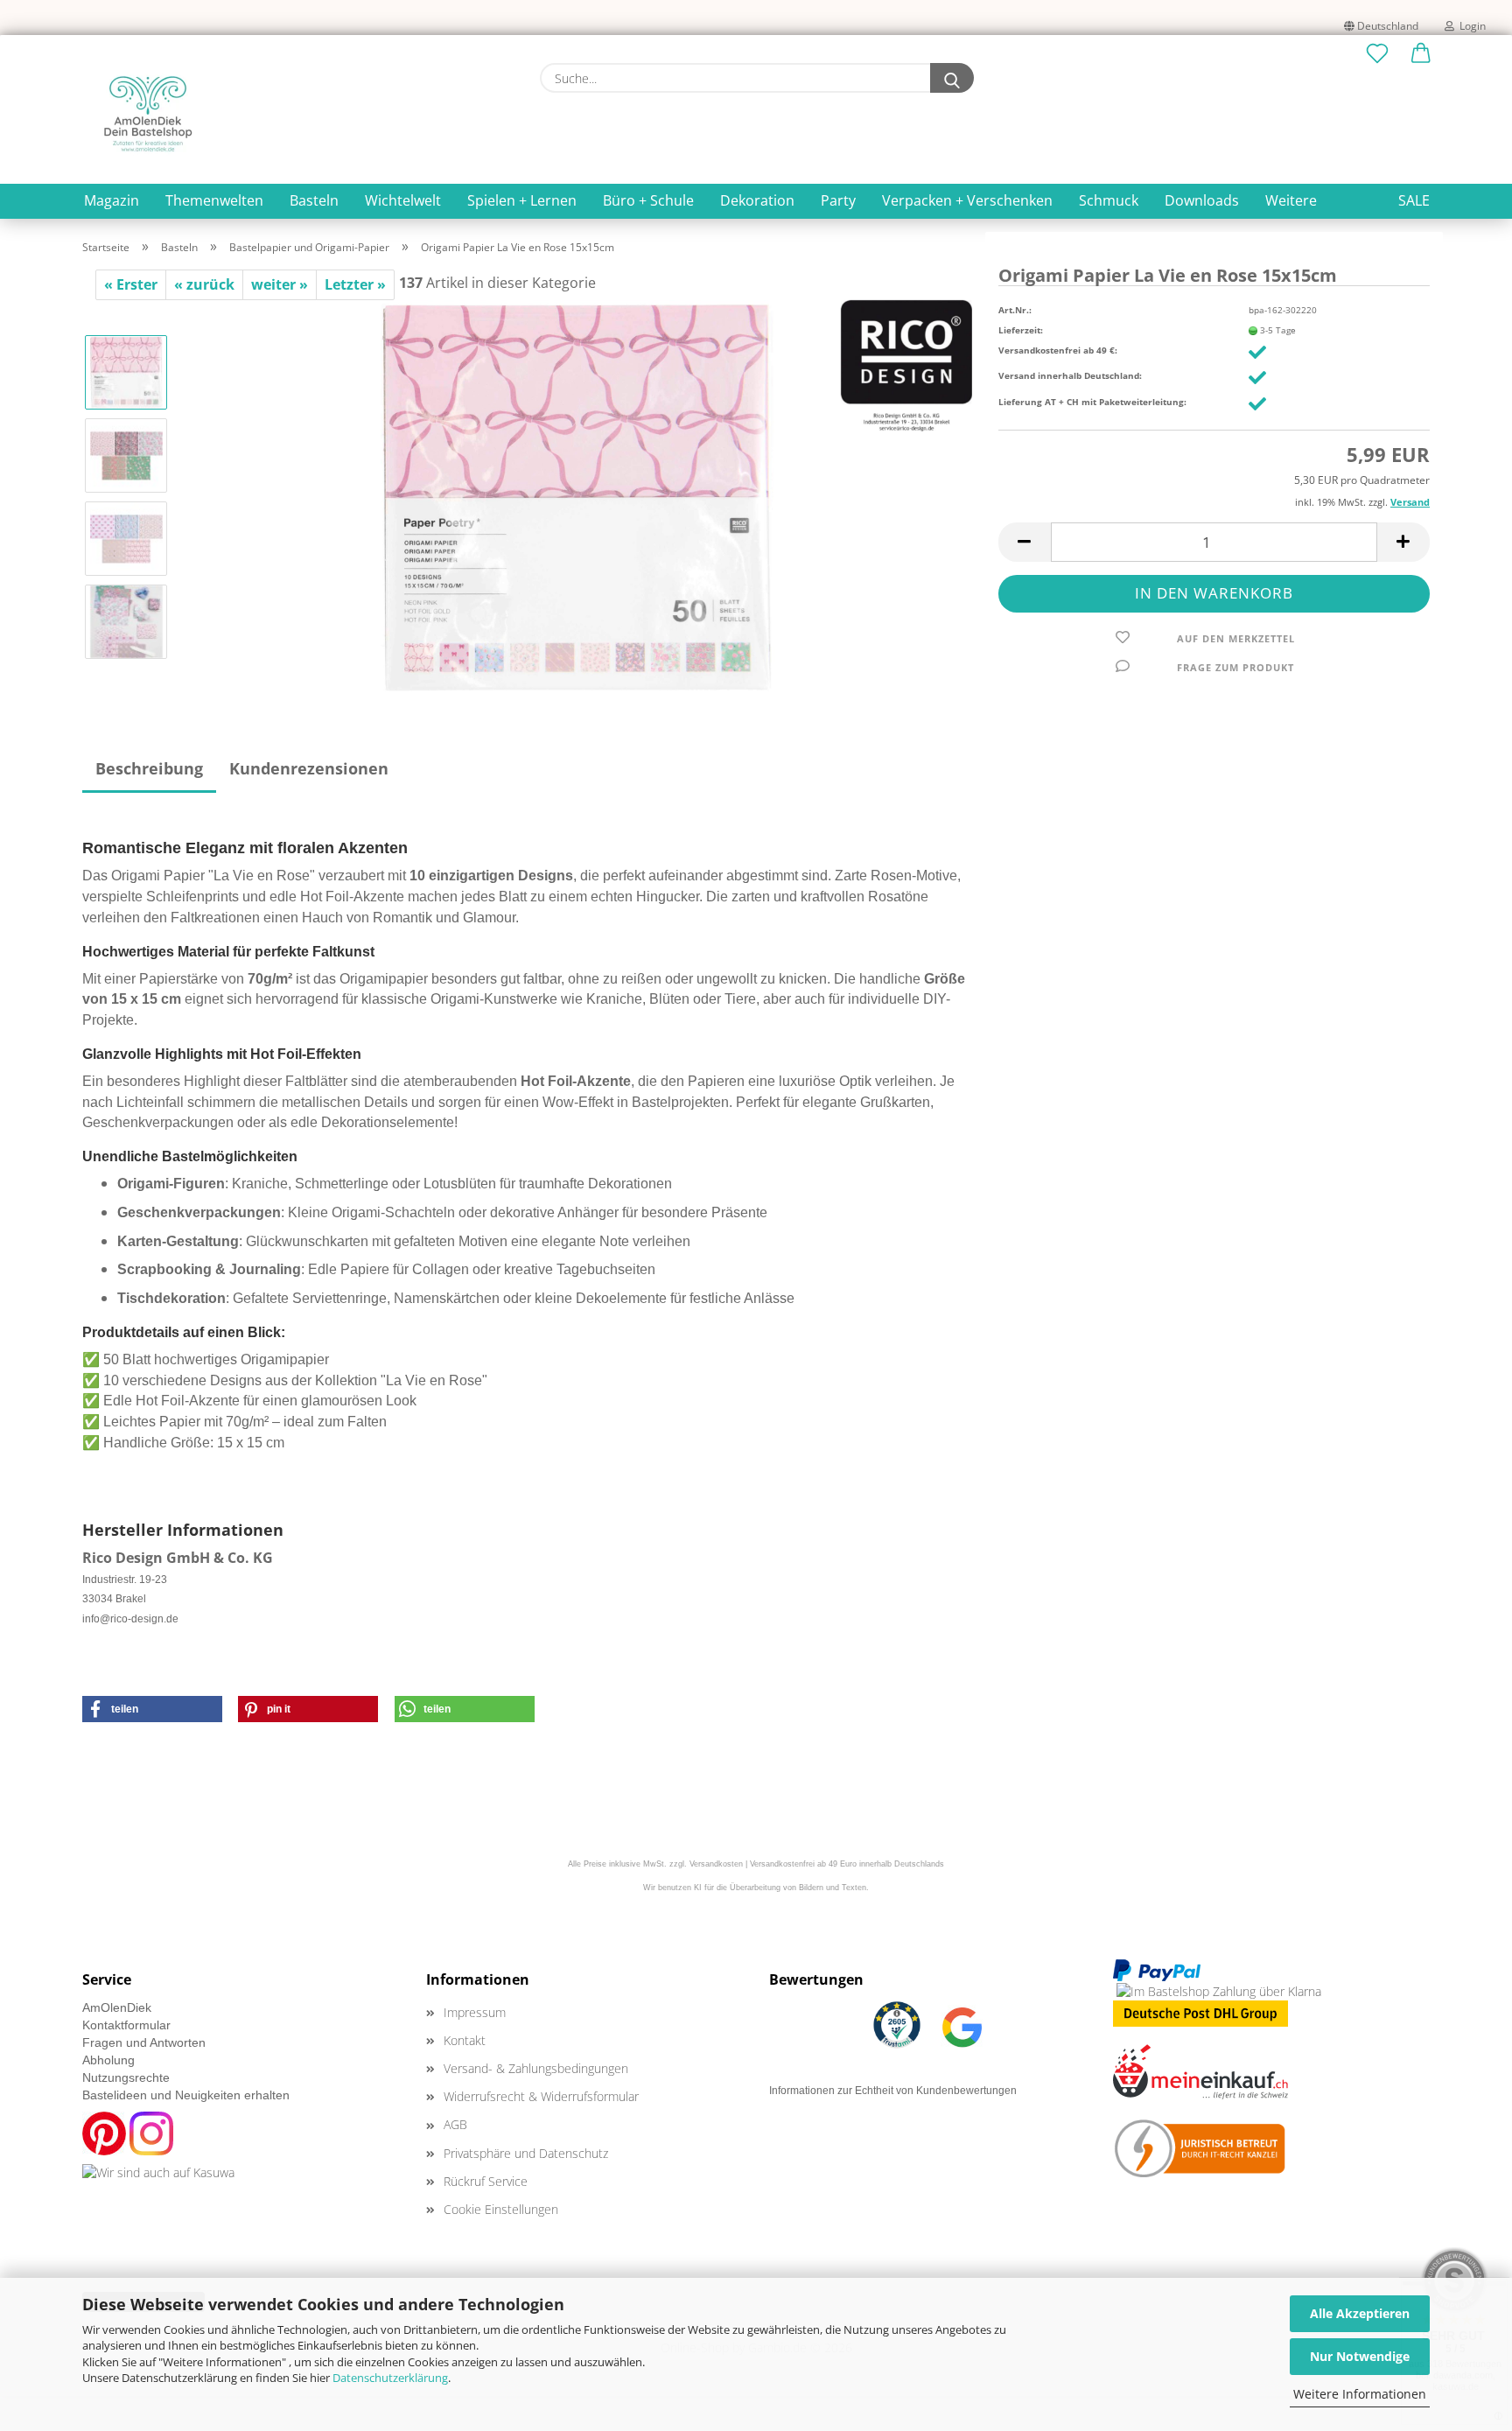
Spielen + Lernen (522, 200)
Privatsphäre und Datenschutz (526, 2153)
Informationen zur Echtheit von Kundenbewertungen (893, 2091)
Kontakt (465, 2040)
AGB (455, 2124)
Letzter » (355, 284)
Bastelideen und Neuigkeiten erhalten (186, 2095)
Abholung (108, 2060)
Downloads (1202, 200)
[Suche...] (952, 78)
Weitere (1291, 200)
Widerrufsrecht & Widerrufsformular (541, 2096)
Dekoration (757, 200)
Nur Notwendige (1360, 2356)
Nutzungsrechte (126, 2077)
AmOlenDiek (117, 2007)
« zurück (204, 284)
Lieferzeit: (1021, 330)
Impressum (475, 2012)
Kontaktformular (126, 2025)
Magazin (112, 200)
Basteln (314, 200)
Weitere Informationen (1360, 2394)
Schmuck (1109, 200)
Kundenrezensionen (309, 768)
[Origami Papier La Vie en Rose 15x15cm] (577, 495)
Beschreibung (149, 768)
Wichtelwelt (403, 200)
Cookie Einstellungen (501, 2209)
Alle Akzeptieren (1360, 2313)
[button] (1421, 54)
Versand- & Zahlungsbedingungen (536, 2068)
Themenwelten (214, 200)
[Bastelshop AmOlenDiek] (148, 114)
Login (1470, 26)
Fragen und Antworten (144, 2042)
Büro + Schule (648, 200)
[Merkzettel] (1377, 54)
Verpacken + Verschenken (967, 200)
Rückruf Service (486, 2181)
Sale (1414, 200)
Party (838, 200)
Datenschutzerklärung (390, 2378)
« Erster (131, 284)
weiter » (280, 284)
